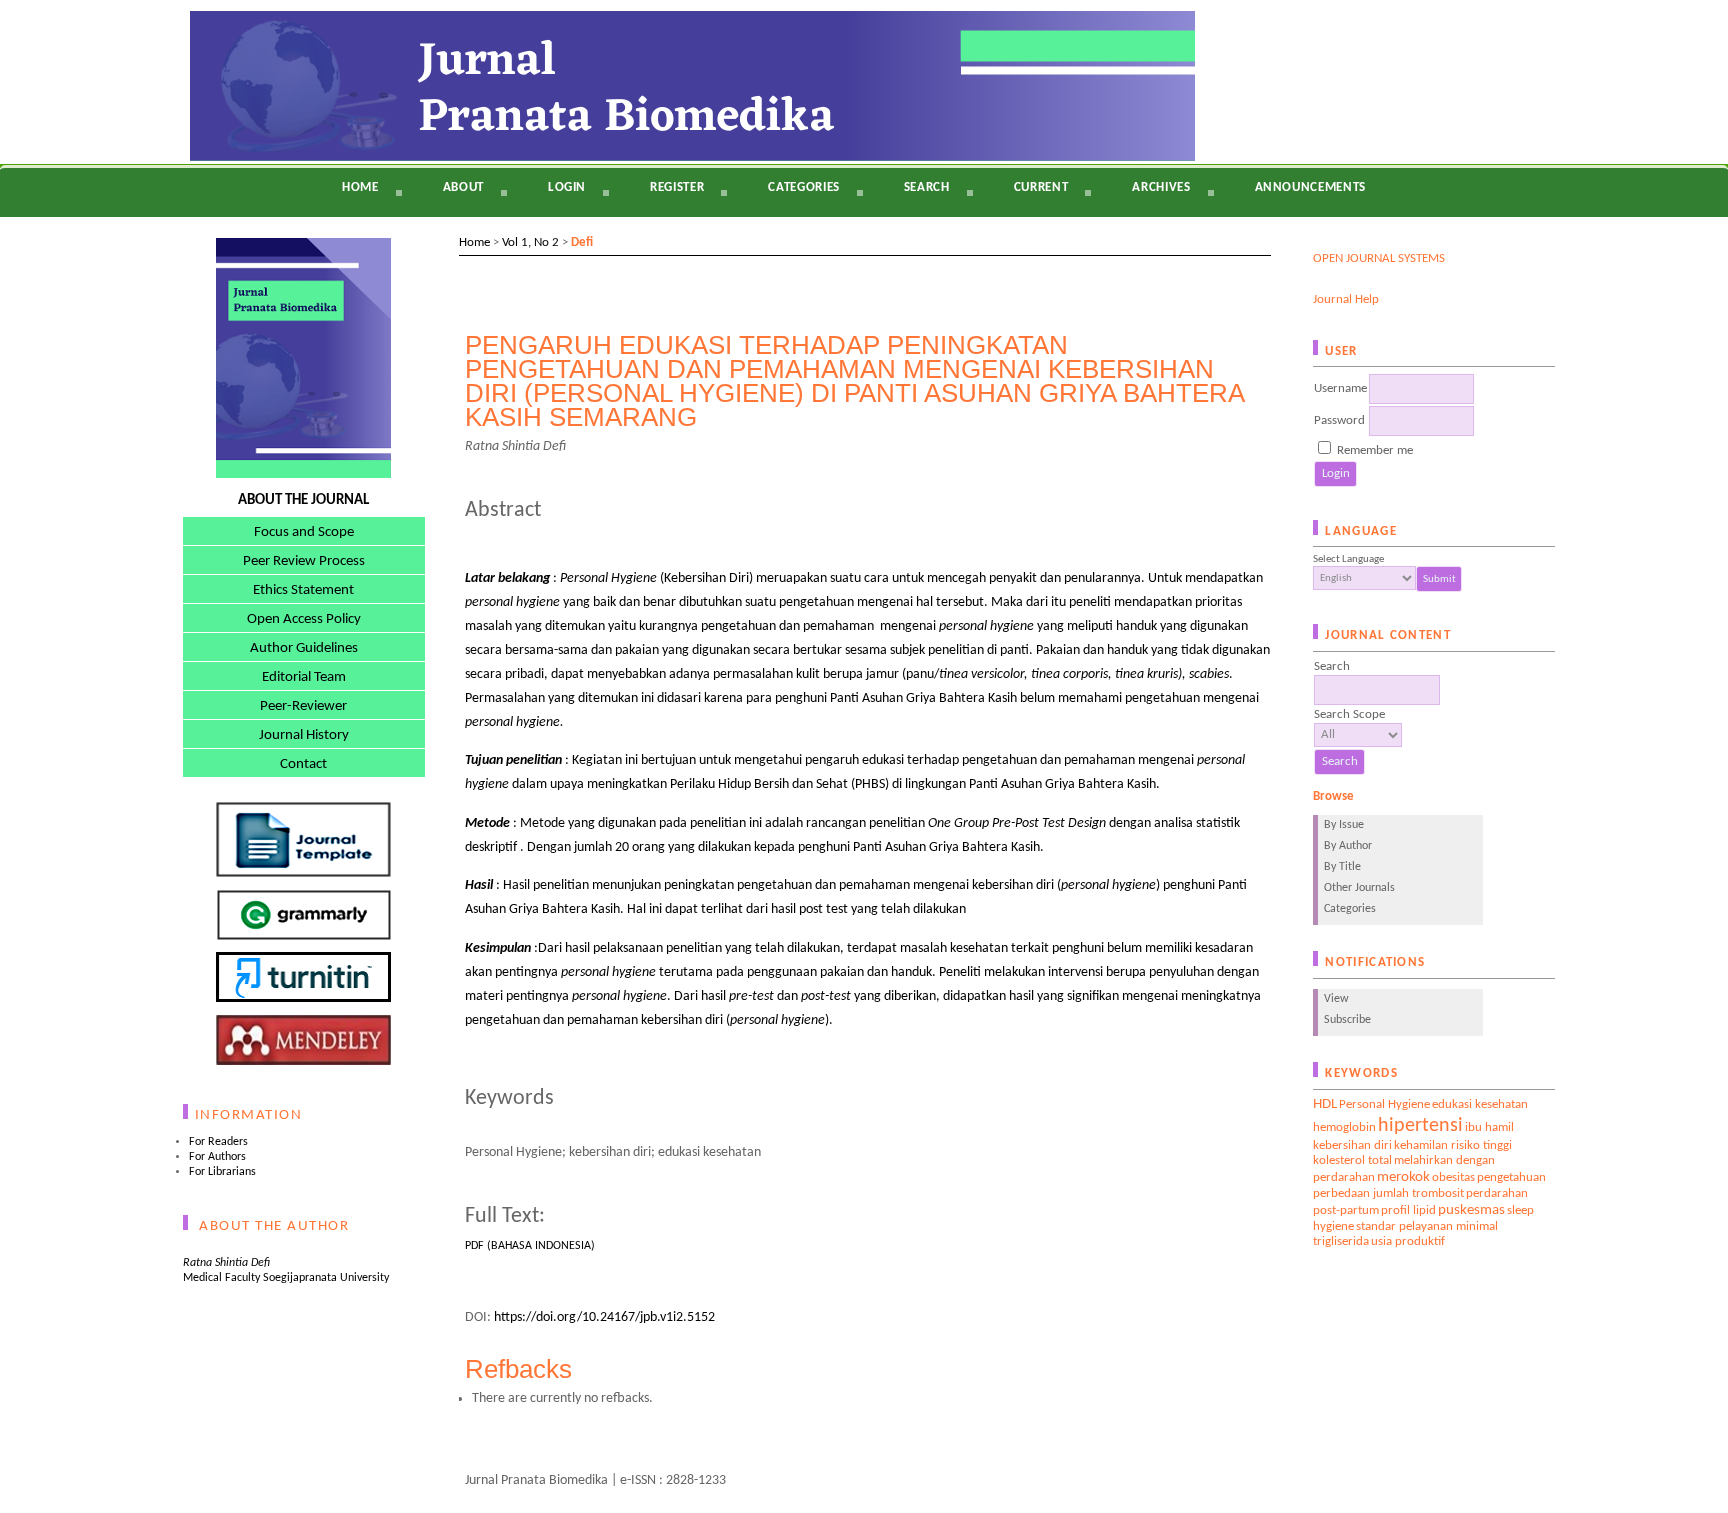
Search (927, 187)
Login (567, 187)
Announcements (1310, 187)
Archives (1161, 187)
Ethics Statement (303, 590)
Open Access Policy (304, 619)
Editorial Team (304, 677)
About (463, 187)
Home (360, 187)
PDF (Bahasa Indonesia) (530, 1246)
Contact (303, 764)
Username (1340, 388)
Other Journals (1359, 888)
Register (677, 187)
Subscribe (1347, 1020)
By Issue (1344, 825)
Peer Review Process (304, 561)
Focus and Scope (304, 532)
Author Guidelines (304, 648)
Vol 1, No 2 (530, 242)
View (1336, 999)
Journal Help (1346, 299)
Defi (582, 242)
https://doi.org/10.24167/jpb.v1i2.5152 (604, 1317)
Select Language (1348, 559)
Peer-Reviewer (303, 706)
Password (1339, 420)
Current (1041, 187)
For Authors (217, 1157)
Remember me (1375, 450)
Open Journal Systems (1379, 258)
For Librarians (222, 1172)
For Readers (218, 1142)
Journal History (304, 735)
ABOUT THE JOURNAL (303, 500)
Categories (1350, 909)
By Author (1348, 846)
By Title (1342, 867)
